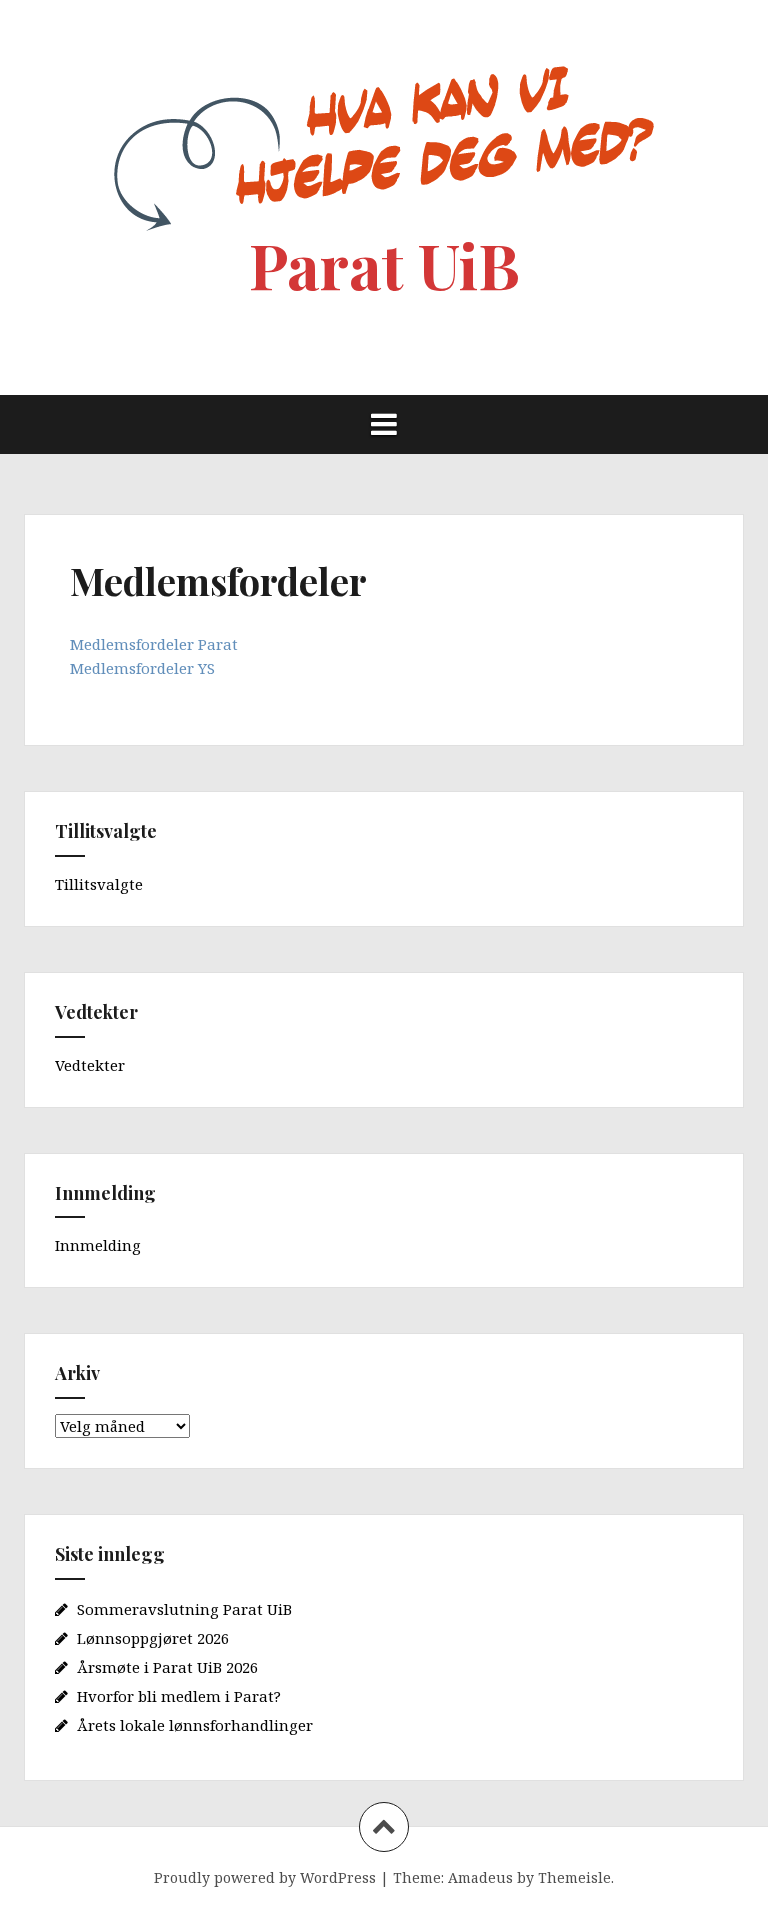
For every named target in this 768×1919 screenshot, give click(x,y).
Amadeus (480, 1877)
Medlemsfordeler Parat (154, 644)
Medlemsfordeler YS (142, 668)
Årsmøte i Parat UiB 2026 (167, 1667)
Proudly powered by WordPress (265, 1877)
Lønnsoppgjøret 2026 (153, 1638)
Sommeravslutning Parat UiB (184, 1609)
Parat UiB (384, 264)
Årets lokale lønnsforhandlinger (195, 1725)
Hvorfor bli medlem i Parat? (179, 1696)
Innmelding (98, 1245)
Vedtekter (90, 1065)
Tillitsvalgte (99, 884)
